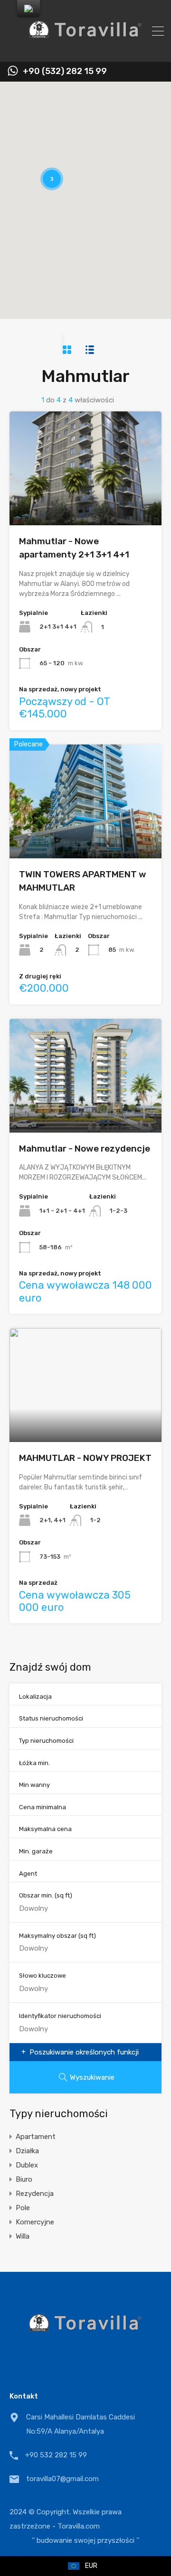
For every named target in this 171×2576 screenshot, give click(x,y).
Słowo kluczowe (43, 1976)
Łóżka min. (34, 1763)
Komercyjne (35, 2222)
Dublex (27, 2165)
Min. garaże (36, 1851)
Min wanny (34, 1785)
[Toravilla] (85, 50)
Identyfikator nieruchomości (60, 2016)
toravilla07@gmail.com (62, 2479)
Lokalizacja (35, 1697)
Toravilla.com (79, 2526)
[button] (129, 222)
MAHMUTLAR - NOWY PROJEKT (85, 1458)
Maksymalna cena (45, 1829)
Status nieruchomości (51, 1718)
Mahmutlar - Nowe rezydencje (85, 1149)
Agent (28, 1874)
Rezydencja (35, 2194)
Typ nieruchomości (46, 1741)
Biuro (24, 2179)
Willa (23, 2236)
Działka (27, 2151)
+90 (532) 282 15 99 (65, 71)
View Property (86, 502)
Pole (23, 2208)
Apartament (36, 2137)
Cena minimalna (43, 1807)
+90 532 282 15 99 (56, 2455)
